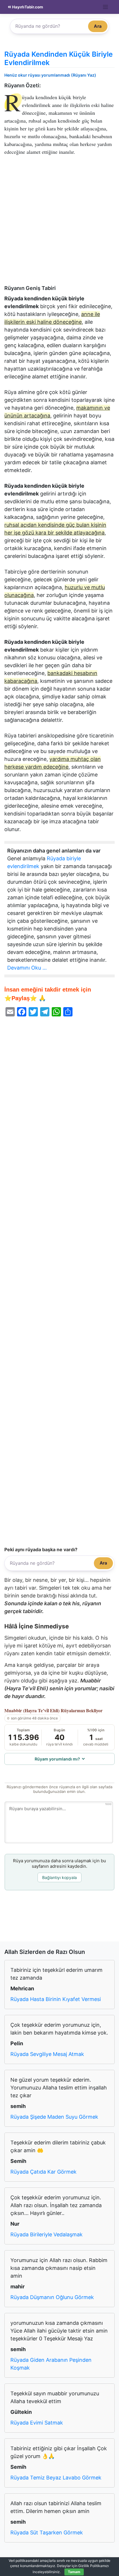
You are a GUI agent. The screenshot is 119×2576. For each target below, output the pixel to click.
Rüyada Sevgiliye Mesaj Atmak (47, 2054)
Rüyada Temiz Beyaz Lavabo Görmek (56, 2478)
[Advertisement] (59, 223)
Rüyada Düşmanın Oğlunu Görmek (52, 2297)
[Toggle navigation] (106, 7)
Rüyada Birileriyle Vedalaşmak (47, 2234)
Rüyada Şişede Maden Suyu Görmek (54, 2117)
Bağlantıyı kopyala (59, 1877)
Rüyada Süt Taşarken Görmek (47, 2532)
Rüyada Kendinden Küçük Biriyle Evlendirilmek (58, 58)
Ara (98, 26)
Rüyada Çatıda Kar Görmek (43, 2172)
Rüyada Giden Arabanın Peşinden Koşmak (51, 2364)
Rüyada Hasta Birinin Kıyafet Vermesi (56, 1999)
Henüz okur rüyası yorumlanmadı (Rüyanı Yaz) (50, 75)
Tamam (74, 2572)
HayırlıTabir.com (27, 7)
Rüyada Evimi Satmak (37, 2423)
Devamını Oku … (27, 968)
